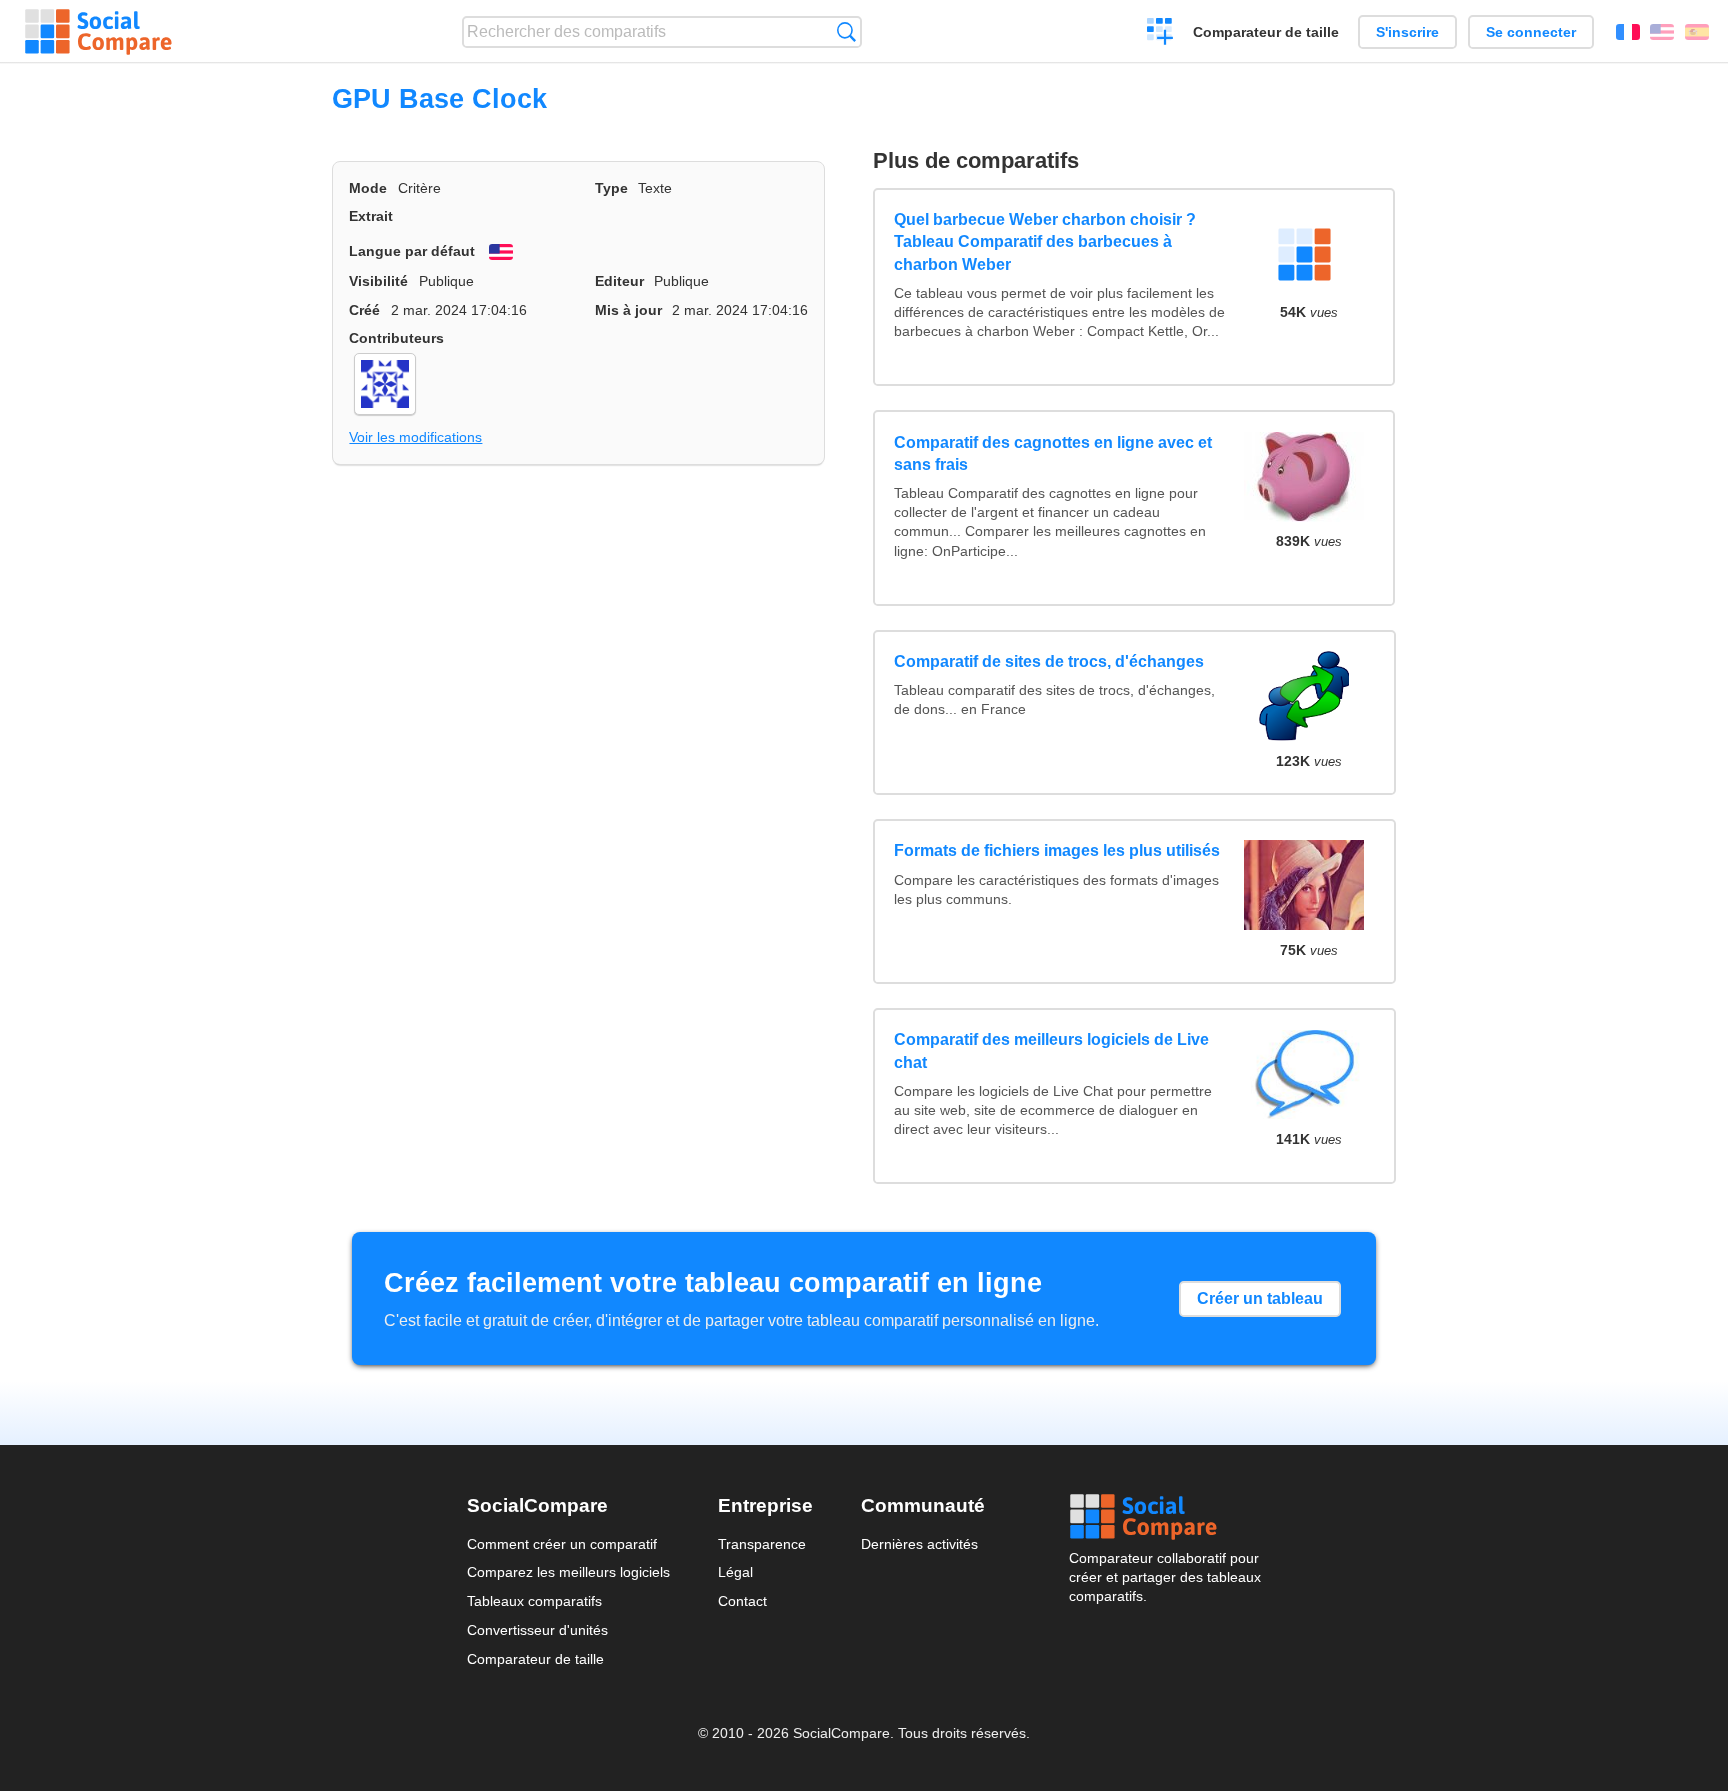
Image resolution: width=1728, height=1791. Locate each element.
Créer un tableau (1260, 1298)
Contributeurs (396, 338)
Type (611, 188)
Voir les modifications (415, 437)
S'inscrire (1407, 32)
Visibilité (378, 281)
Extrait (371, 216)
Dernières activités (919, 1544)
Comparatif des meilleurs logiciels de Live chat (1051, 1050)
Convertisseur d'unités (537, 1630)
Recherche (846, 31)
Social (1165, 1517)
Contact (742, 1601)
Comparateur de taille (1266, 32)
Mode (368, 188)
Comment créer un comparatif (562, 1544)
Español (1697, 32)
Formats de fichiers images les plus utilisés (1057, 850)
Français (1628, 32)
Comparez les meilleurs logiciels (568, 1572)
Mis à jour (628, 310)
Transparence (762, 1544)
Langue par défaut (412, 251)
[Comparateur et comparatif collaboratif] (98, 32)
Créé (364, 310)
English (1662, 32)
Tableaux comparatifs (534, 1601)
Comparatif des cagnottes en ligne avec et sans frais (1053, 453)
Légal (735, 1572)
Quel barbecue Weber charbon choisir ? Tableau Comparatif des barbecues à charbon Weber (1045, 242)
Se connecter (1531, 32)
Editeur (619, 281)
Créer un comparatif (1160, 34)
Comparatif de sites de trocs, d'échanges (1049, 661)
